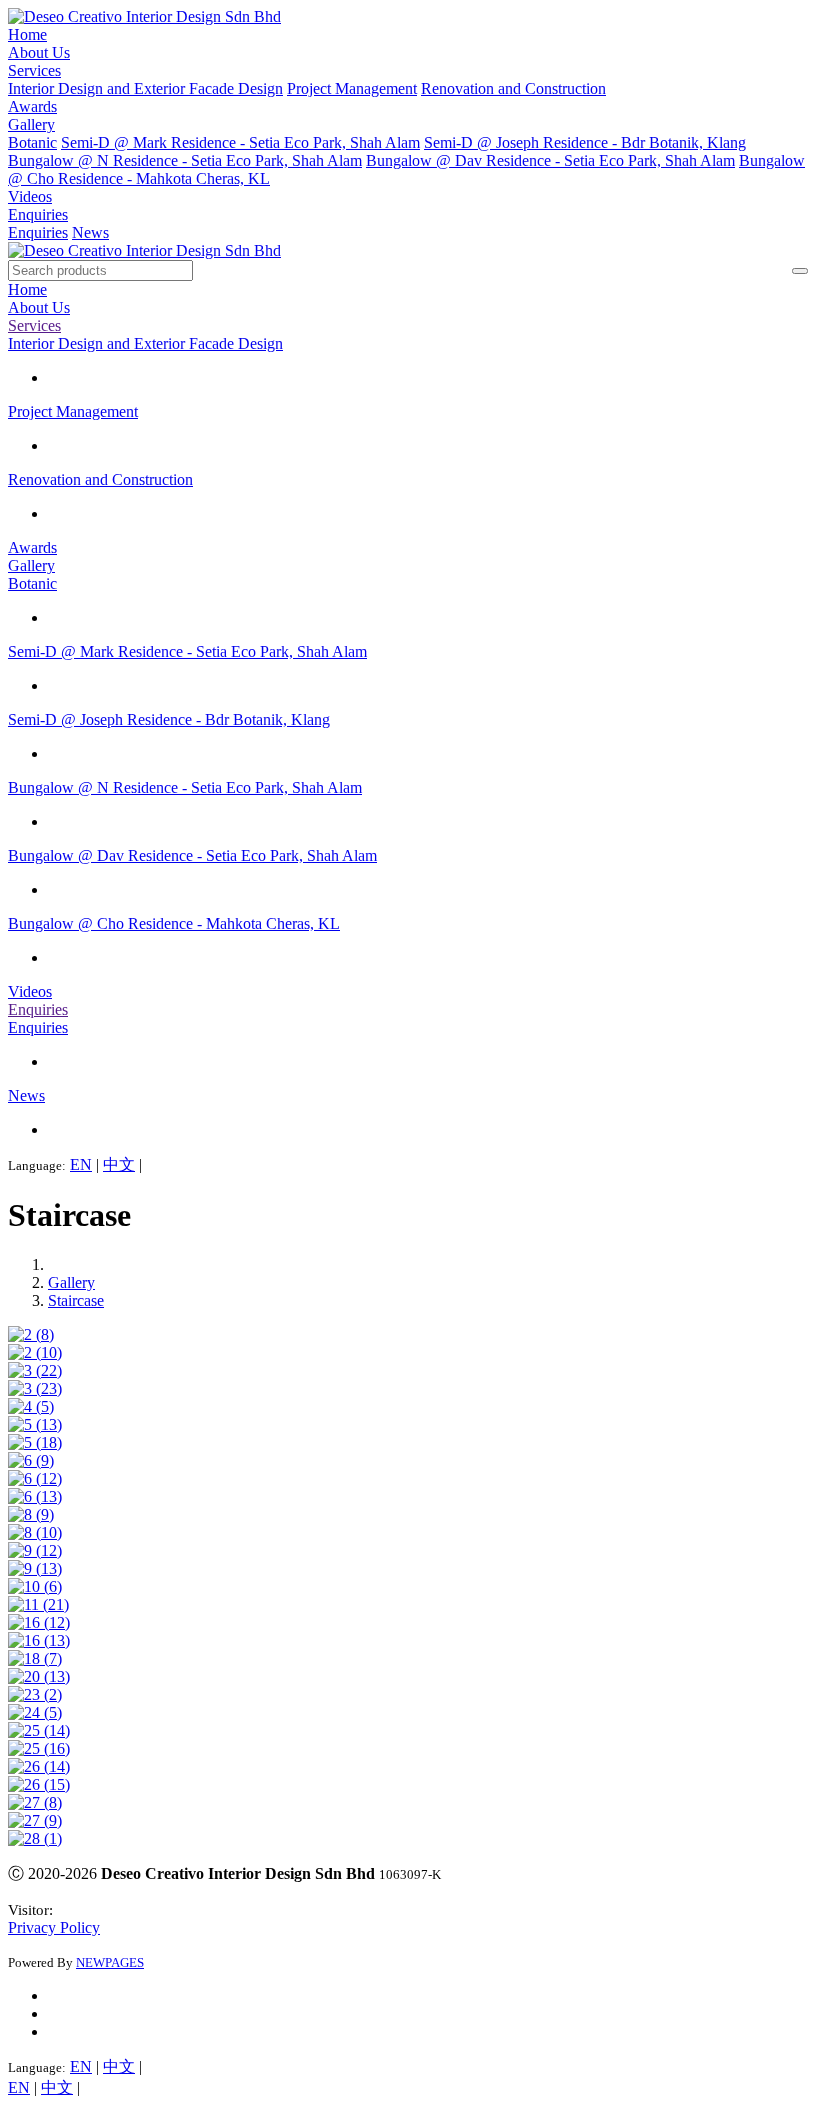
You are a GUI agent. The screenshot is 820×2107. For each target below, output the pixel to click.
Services (34, 70)
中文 (119, 1164)
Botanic (32, 142)
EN (81, 1164)
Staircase (76, 1300)
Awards (32, 106)
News (90, 232)
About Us (39, 52)
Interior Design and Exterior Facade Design (145, 88)
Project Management (352, 88)
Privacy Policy (54, 1927)
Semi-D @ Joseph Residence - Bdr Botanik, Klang (585, 142)
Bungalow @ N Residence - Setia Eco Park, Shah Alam (185, 160)
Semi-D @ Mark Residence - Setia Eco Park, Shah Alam (240, 142)
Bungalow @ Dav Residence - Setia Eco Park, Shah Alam (550, 160)
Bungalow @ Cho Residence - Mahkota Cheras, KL (174, 923)
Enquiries (38, 214)
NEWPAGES (110, 1962)
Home (27, 34)
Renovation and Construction (513, 88)
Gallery (31, 124)
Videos (30, 196)
